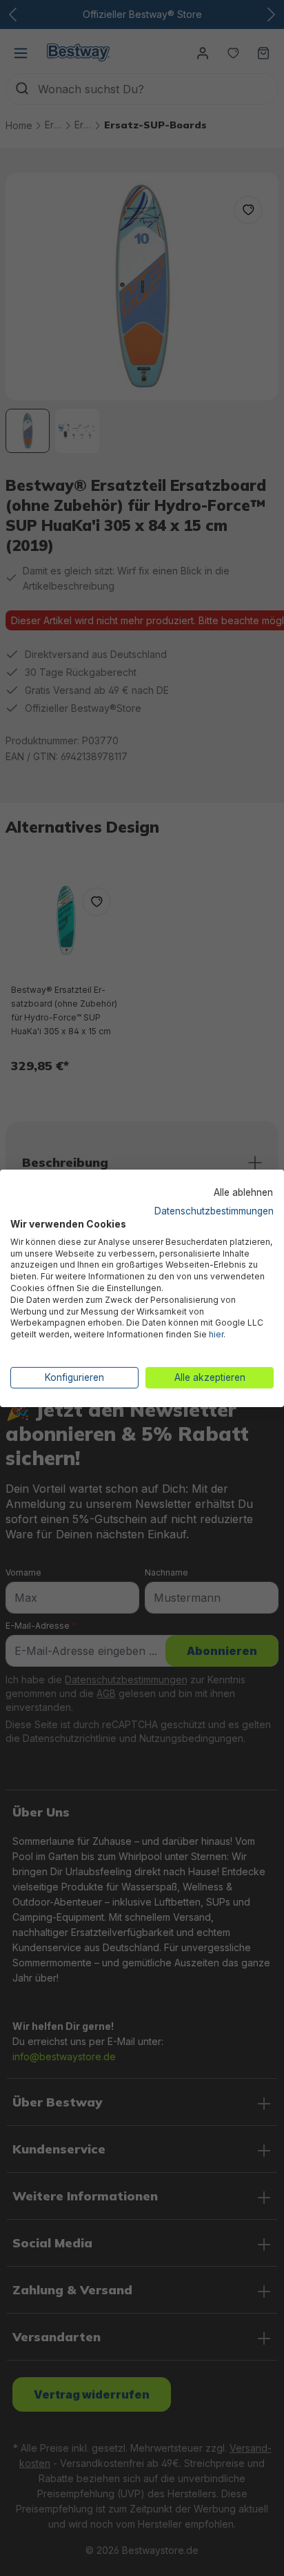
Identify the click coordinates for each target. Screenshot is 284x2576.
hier (216, 1334)
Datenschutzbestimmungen (214, 1211)
